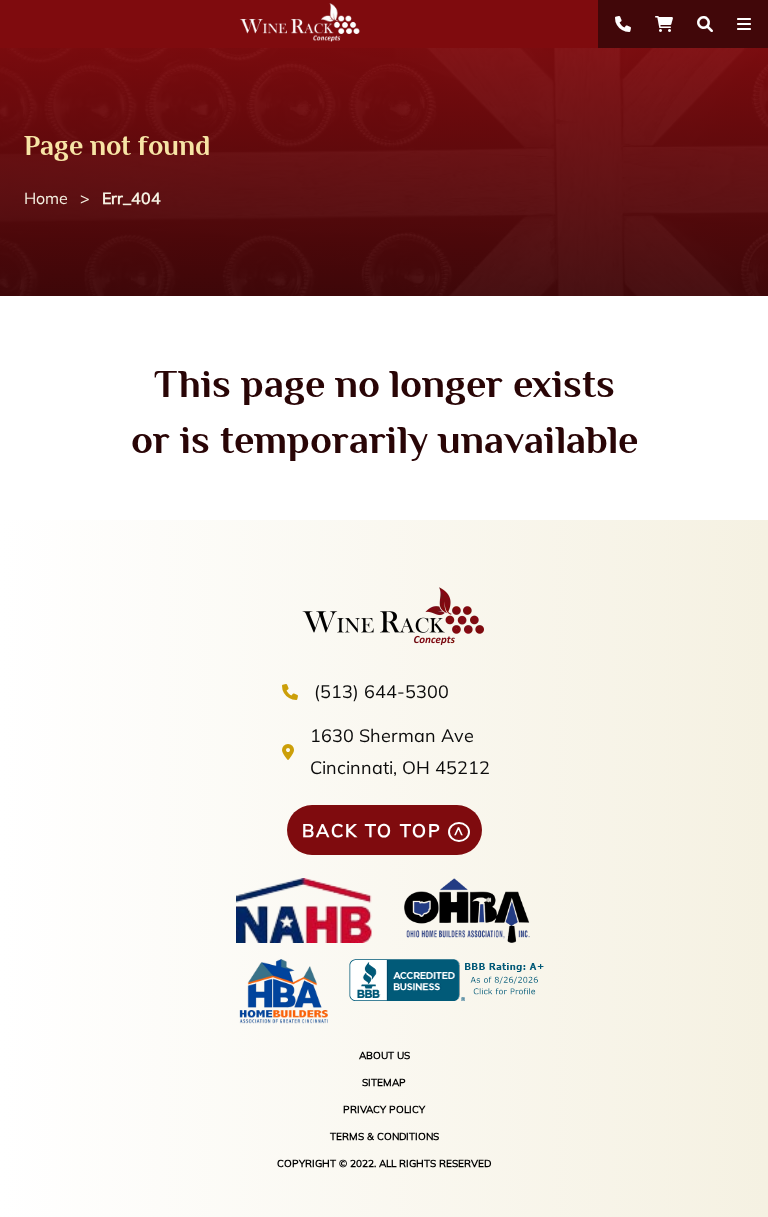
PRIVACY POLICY (384, 1109)
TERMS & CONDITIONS (384, 1136)
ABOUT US (384, 1055)
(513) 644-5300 (381, 691)
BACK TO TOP (372, 830)
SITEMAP (384, 1082)
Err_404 (131, 198)
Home (46, 198)
